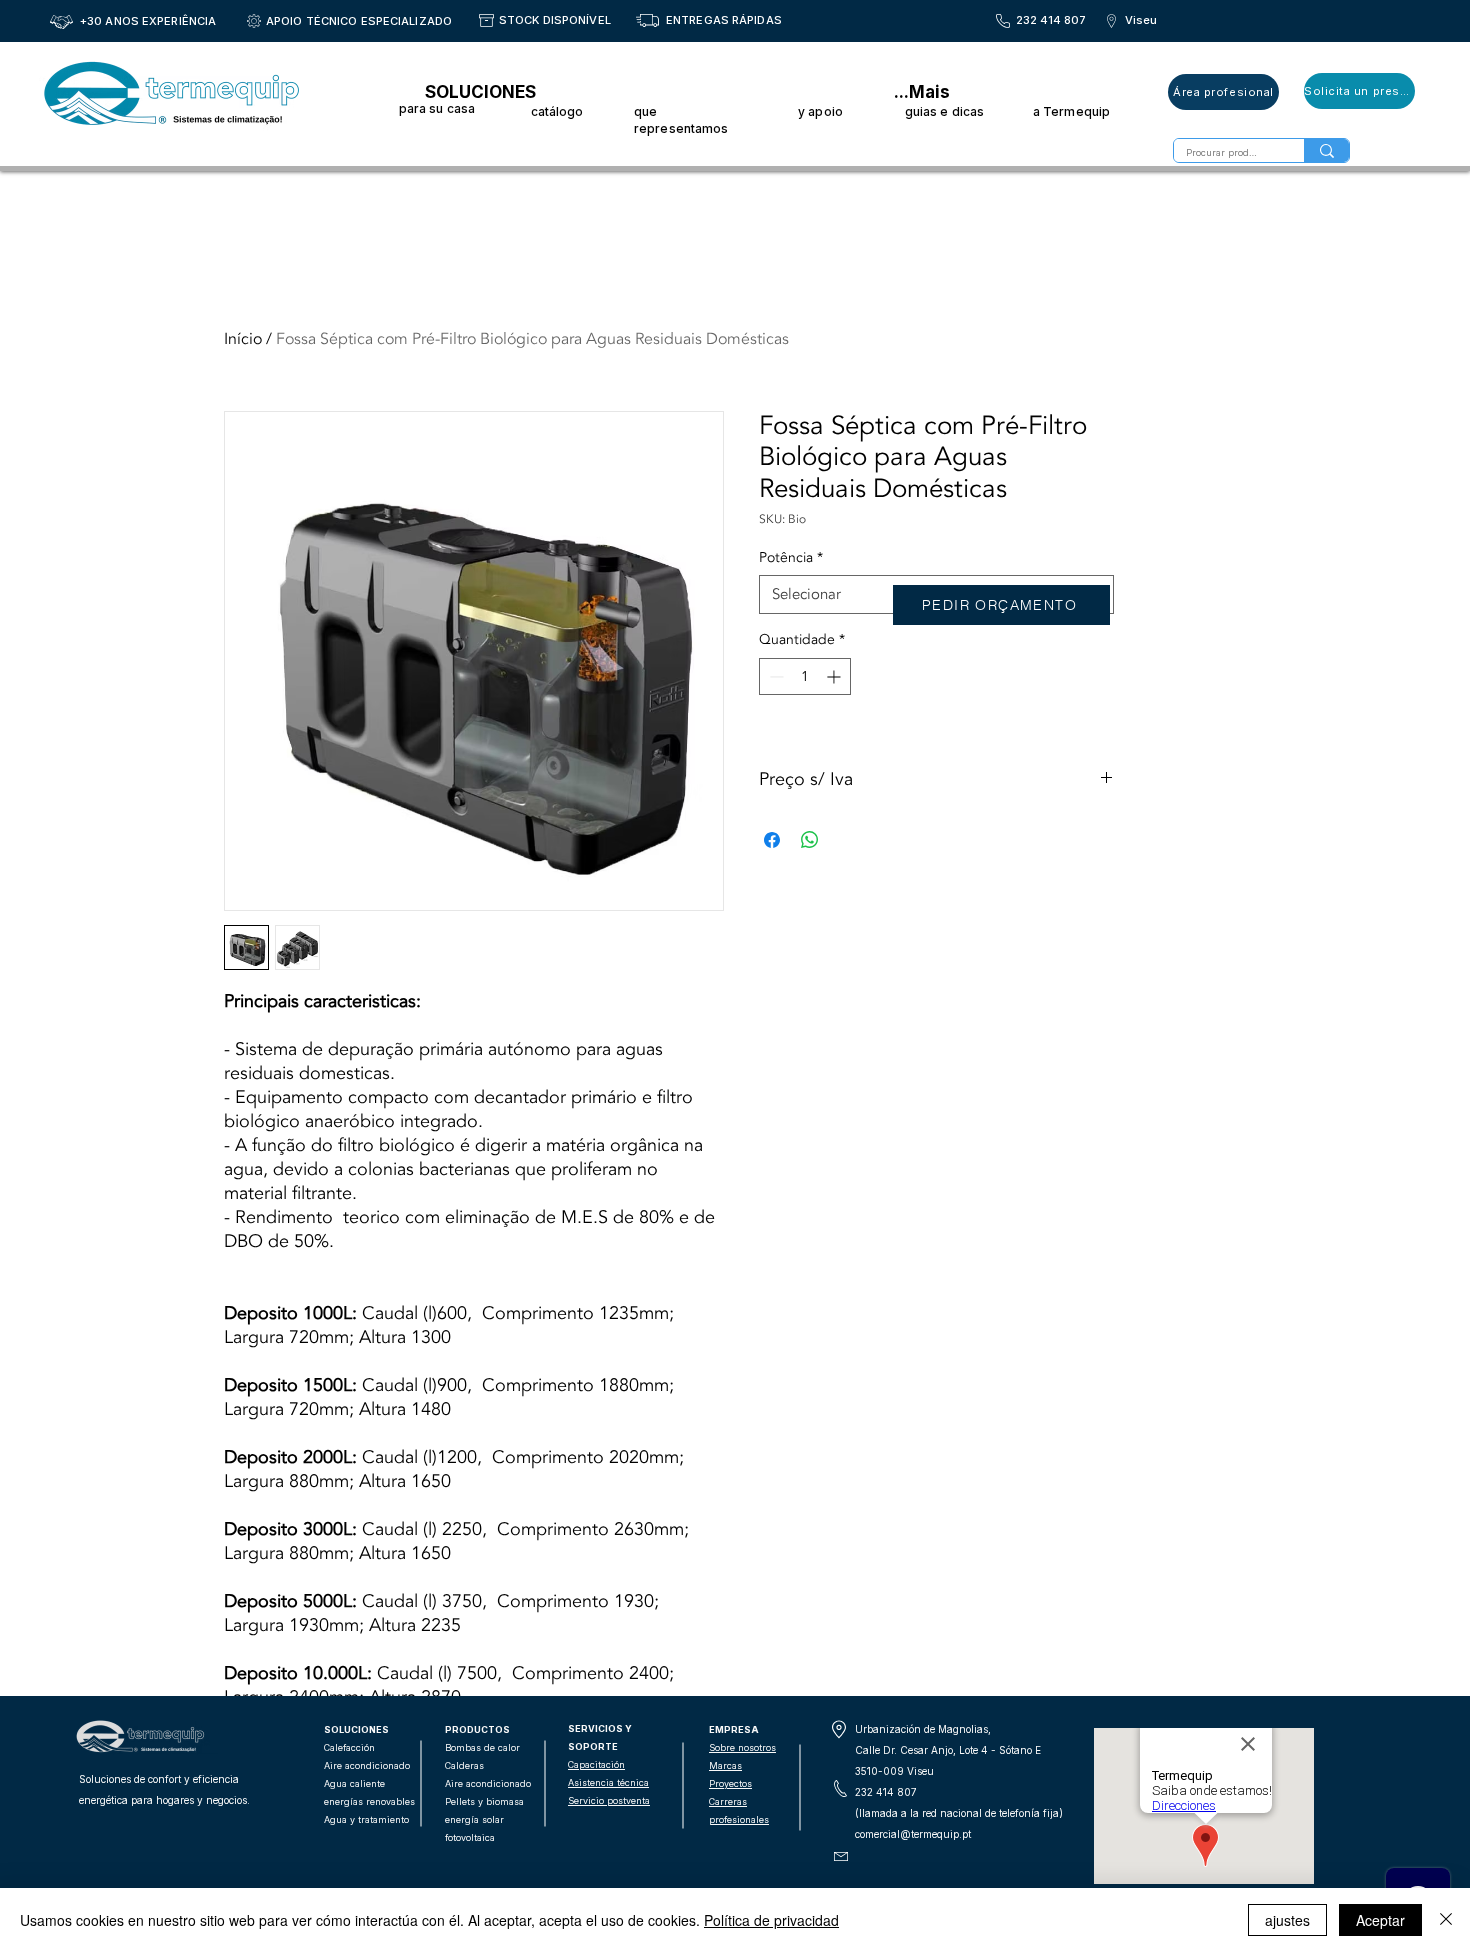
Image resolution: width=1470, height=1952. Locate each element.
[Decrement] (774, 676)
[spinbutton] (805, 676)
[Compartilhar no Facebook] (772, 840)
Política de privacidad (771, 1920)
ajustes (1287, 1920)
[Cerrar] (1446, 1920)
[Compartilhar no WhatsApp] (810, 840)
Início (243, 339)
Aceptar (1380, 1920)
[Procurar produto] (1326, 150)
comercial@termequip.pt (913, 1834)
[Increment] (835, 676)
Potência (791, 557)
